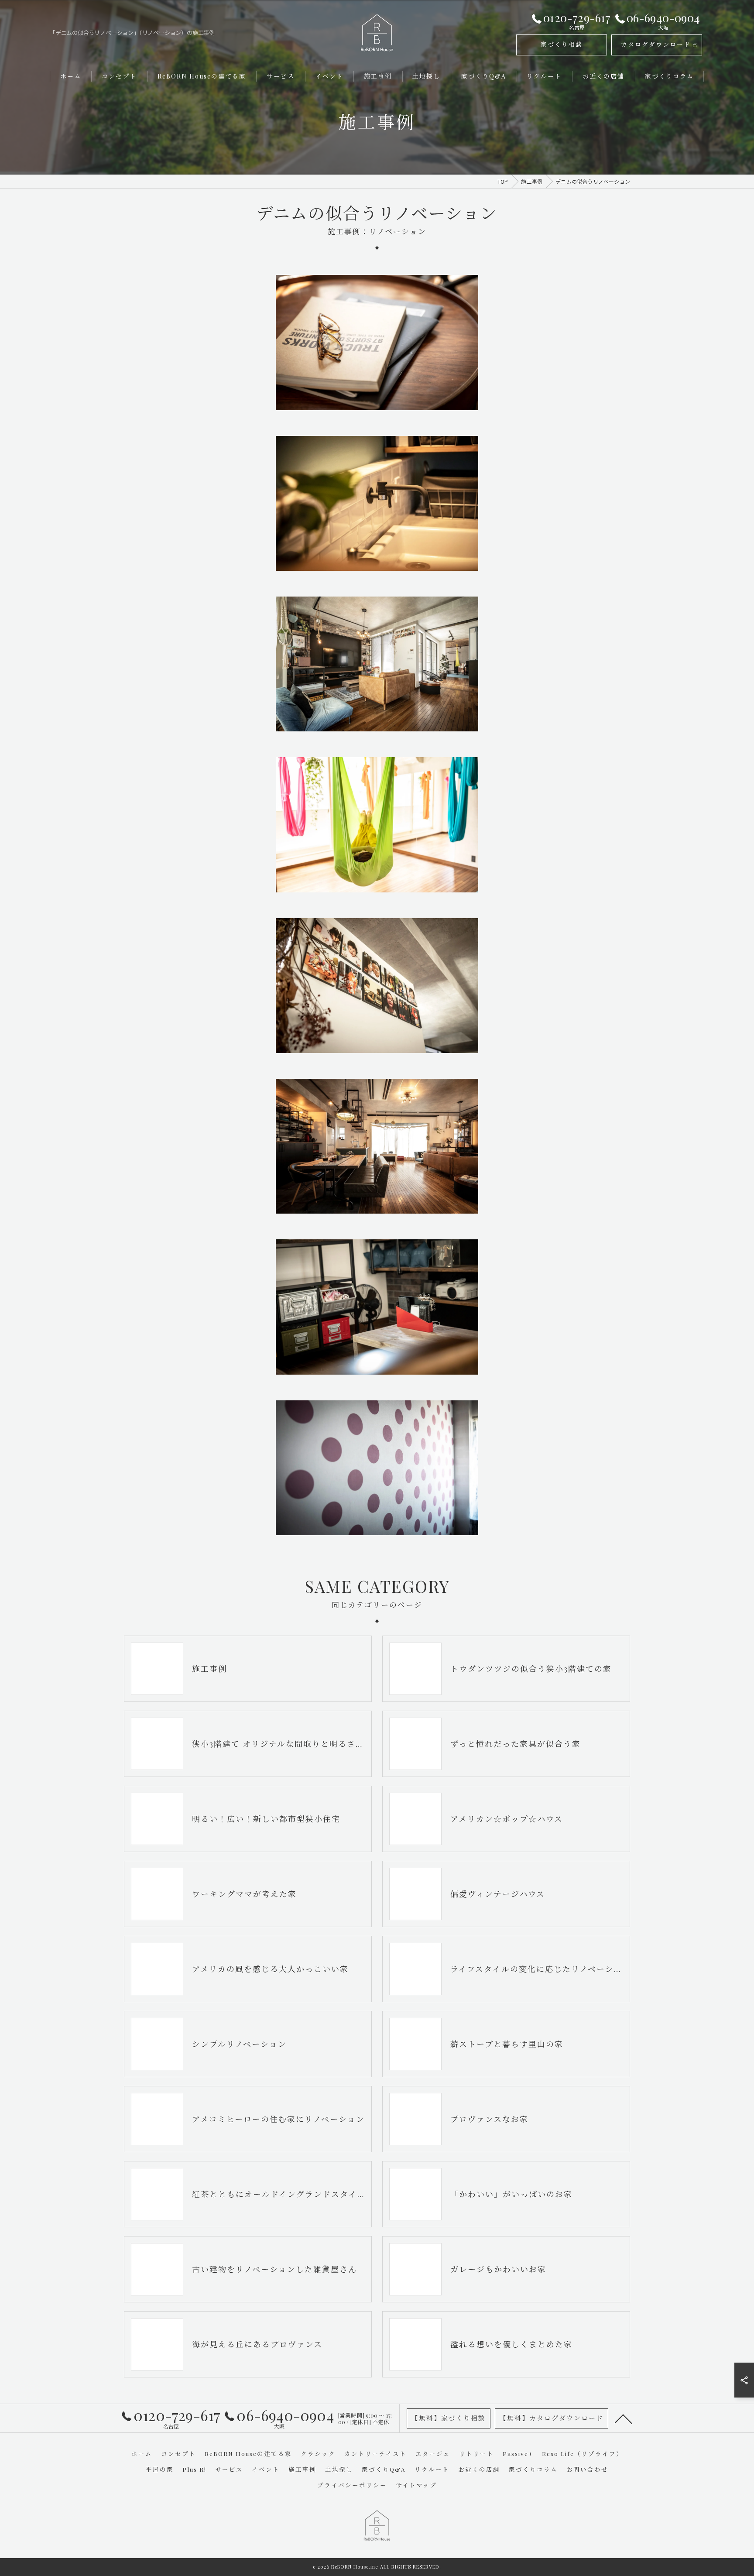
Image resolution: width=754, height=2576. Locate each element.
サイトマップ (416, 2485)
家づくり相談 (562, 44)
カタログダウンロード (656, 44)
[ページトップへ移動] (624, 2418)
